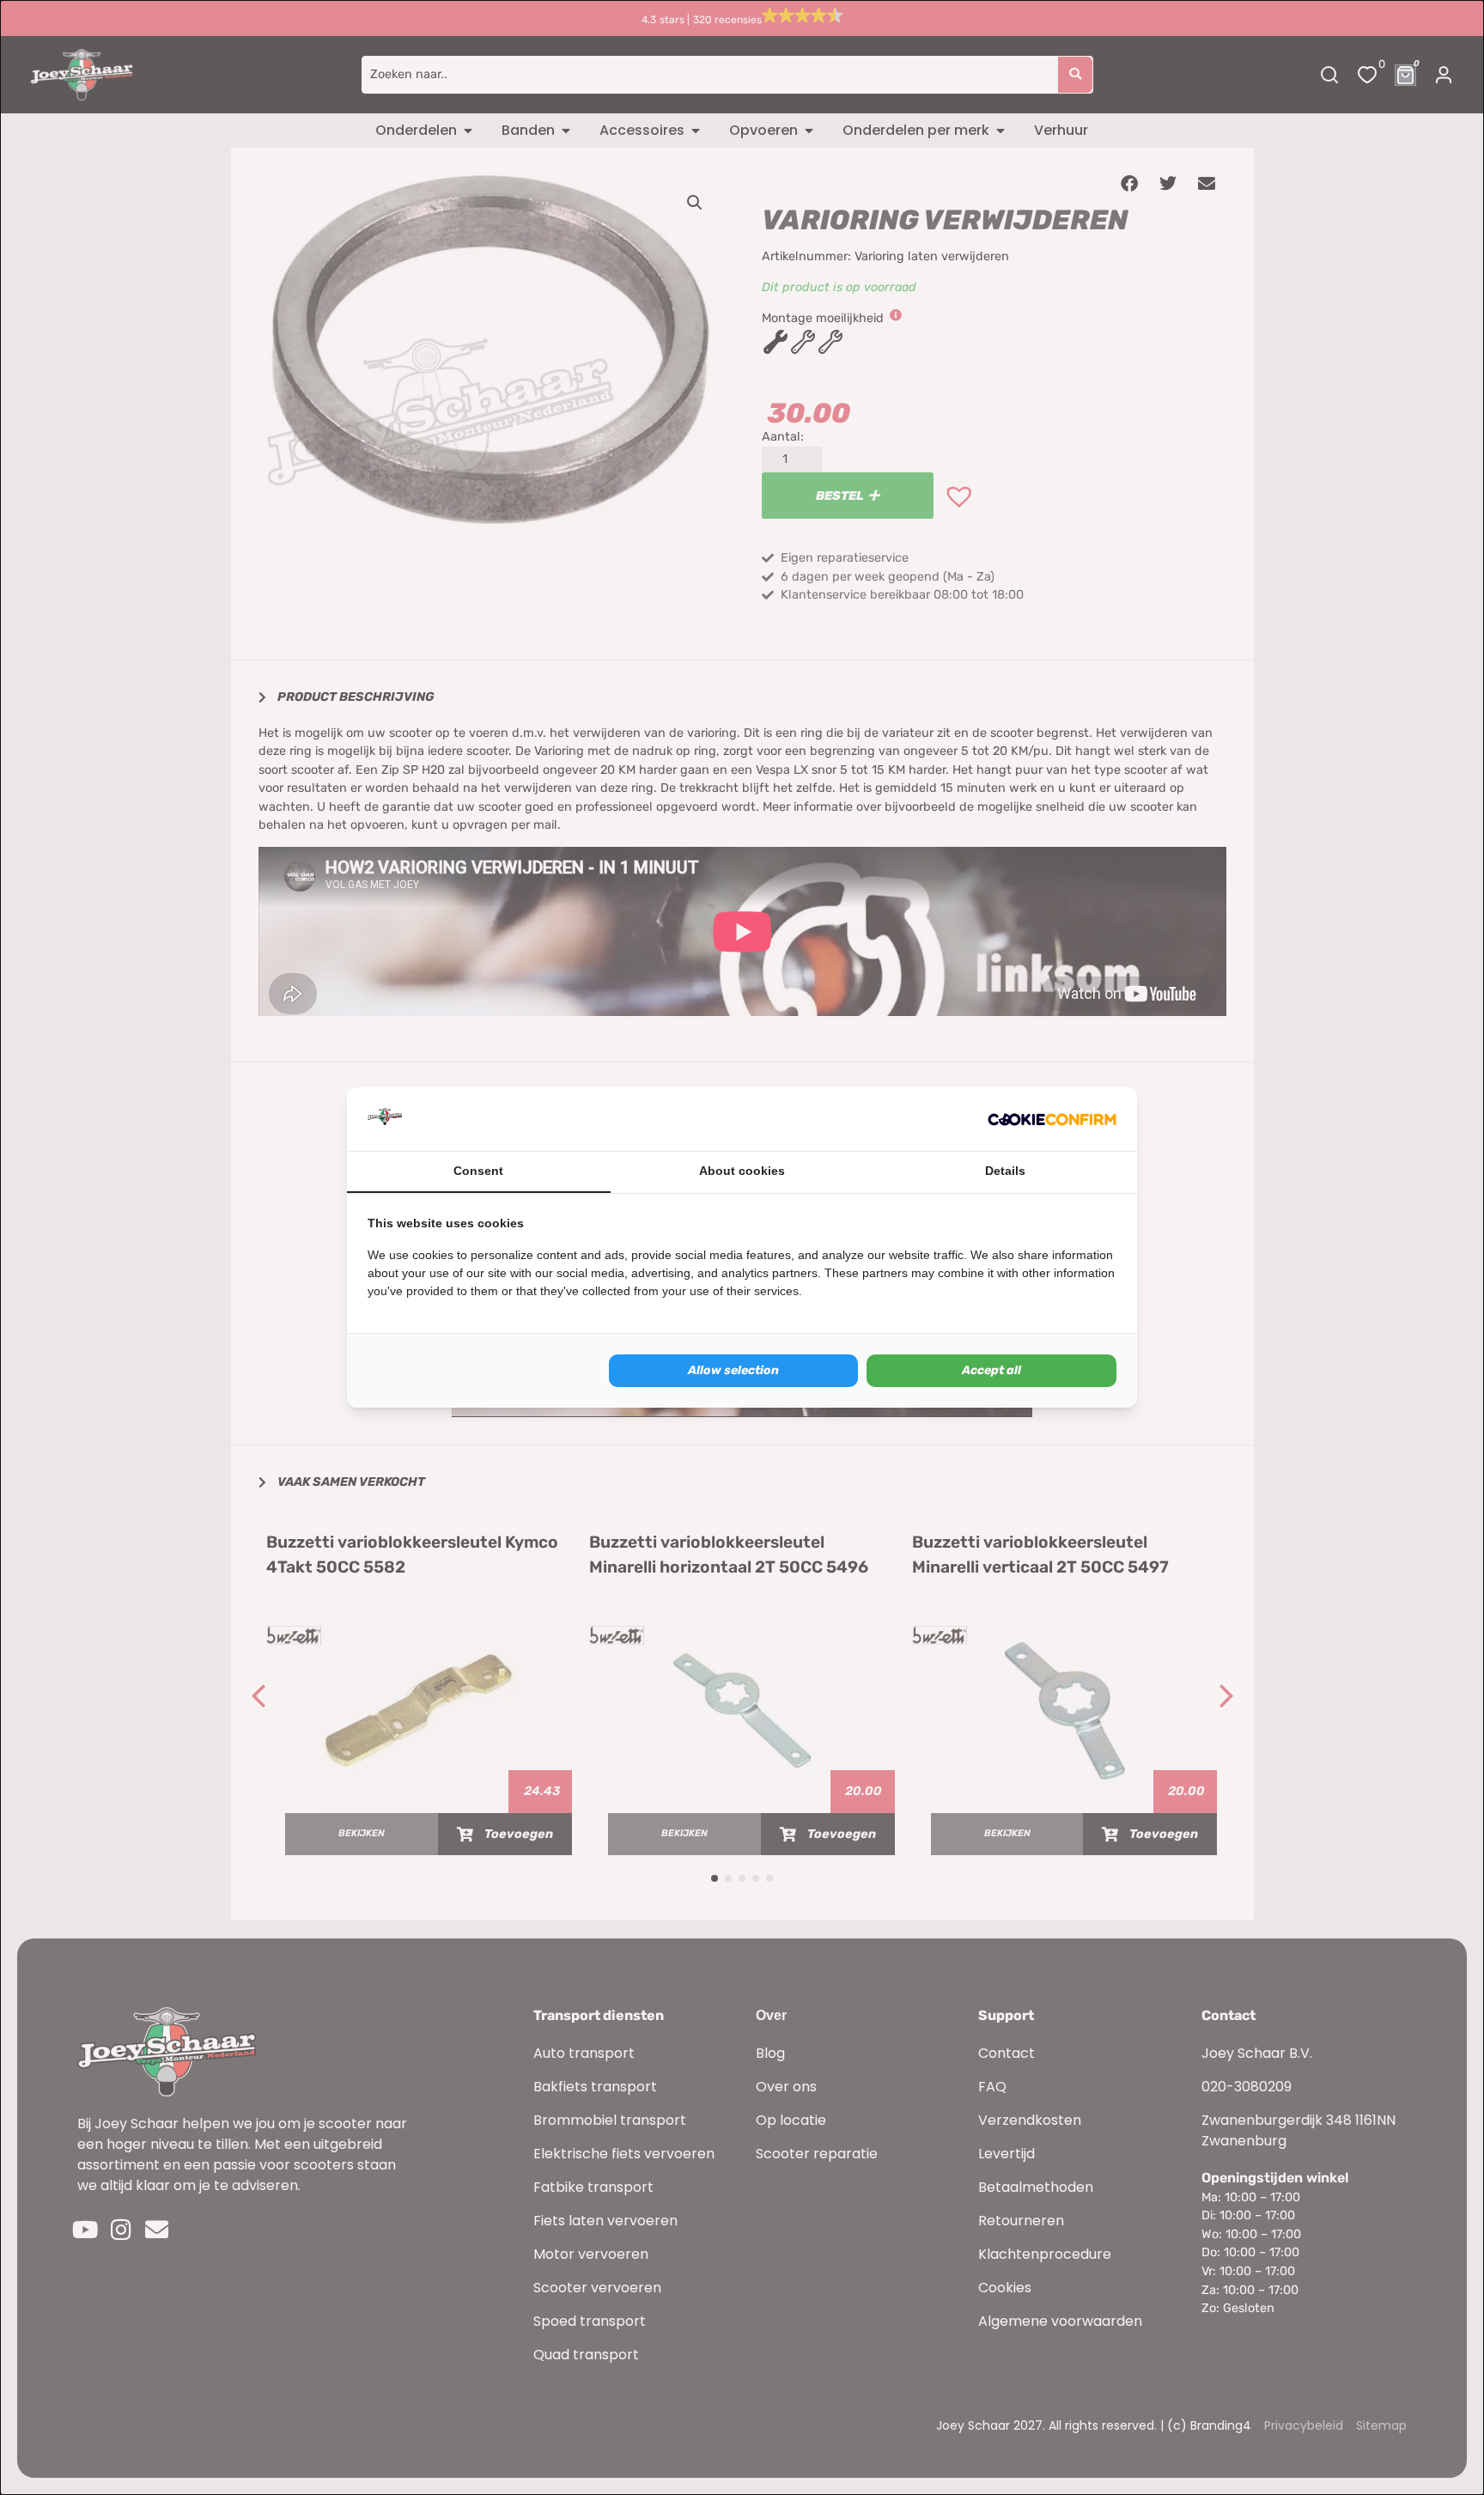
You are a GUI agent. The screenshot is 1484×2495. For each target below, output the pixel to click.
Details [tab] (1005, 1171)
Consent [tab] (478, 1171)
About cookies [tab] (742, 1171)
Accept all (991, 1370)
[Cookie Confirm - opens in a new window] (1052, 1119)
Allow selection (733, 1370)
